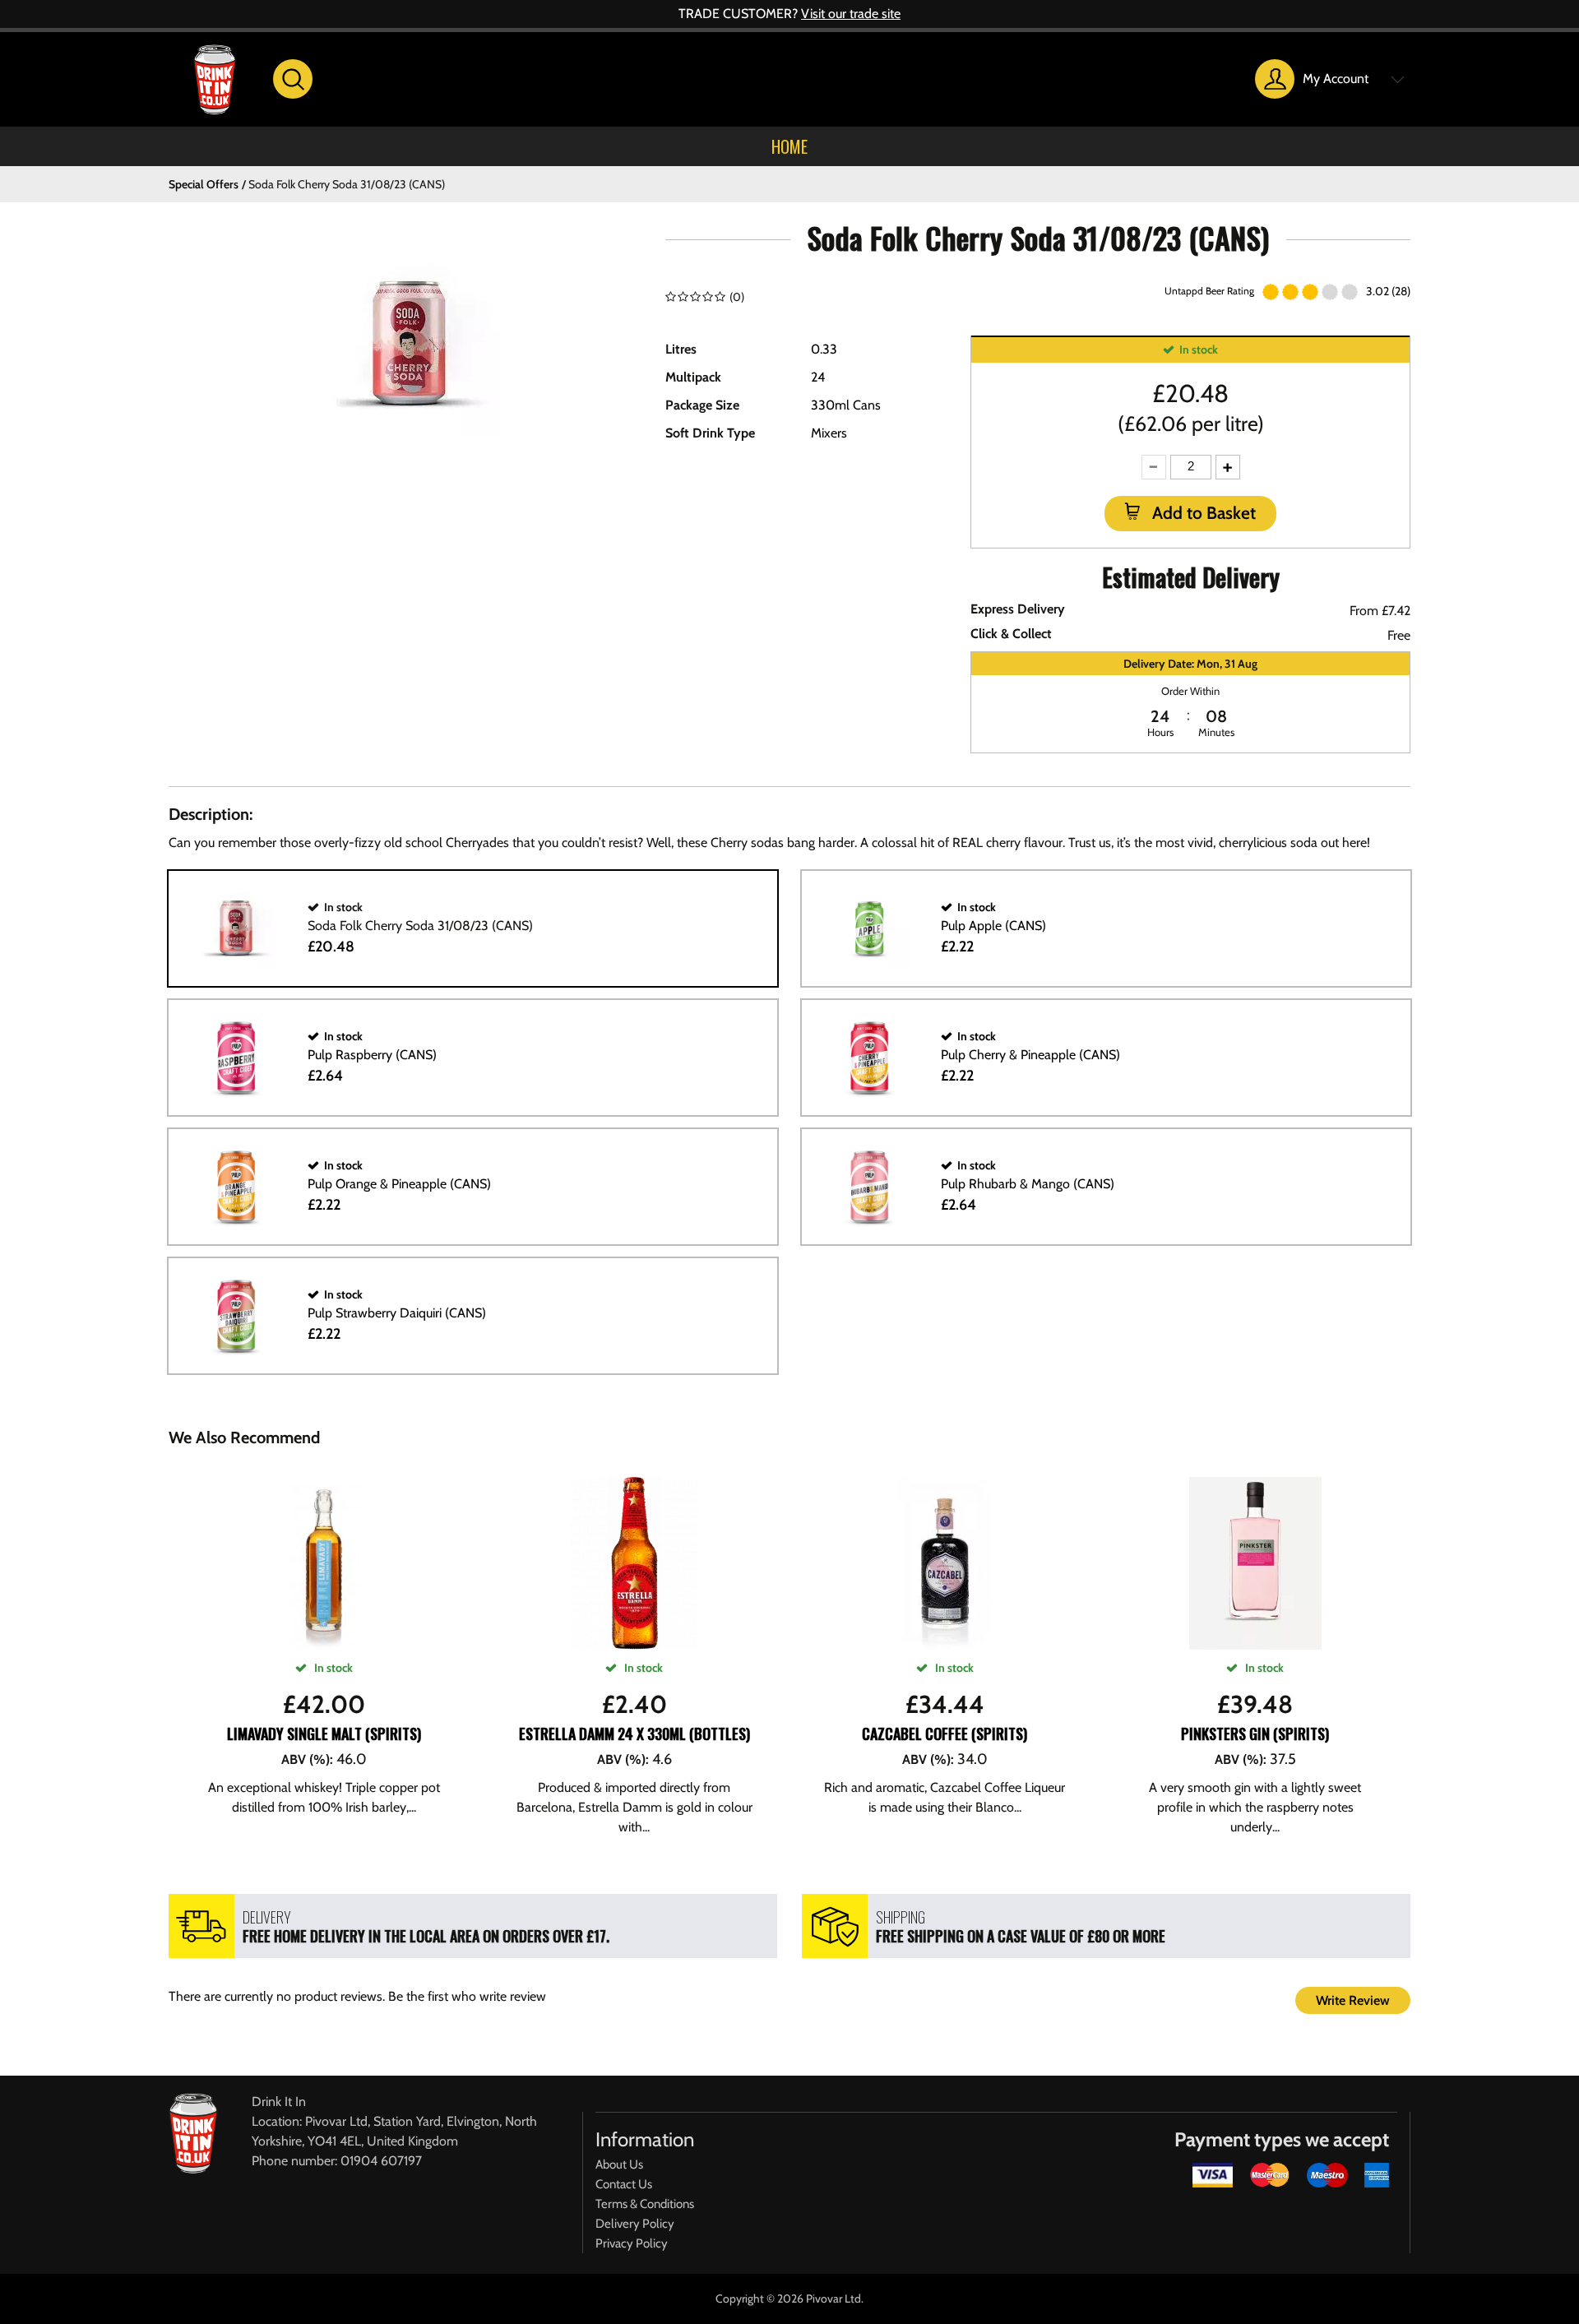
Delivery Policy (635, 2224)
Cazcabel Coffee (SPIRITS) (945, 1734)
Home (789, 146)
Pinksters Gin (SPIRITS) (1255, 1734)
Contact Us (624, 2184)
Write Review (1353, 2000)
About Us (619, 2164)
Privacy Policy (632, 2243)
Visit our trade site (851, 14)
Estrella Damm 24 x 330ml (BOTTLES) (634, 1734)
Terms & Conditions (645, 2204)
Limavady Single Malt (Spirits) (324, 1734)
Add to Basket (1202, 513)
